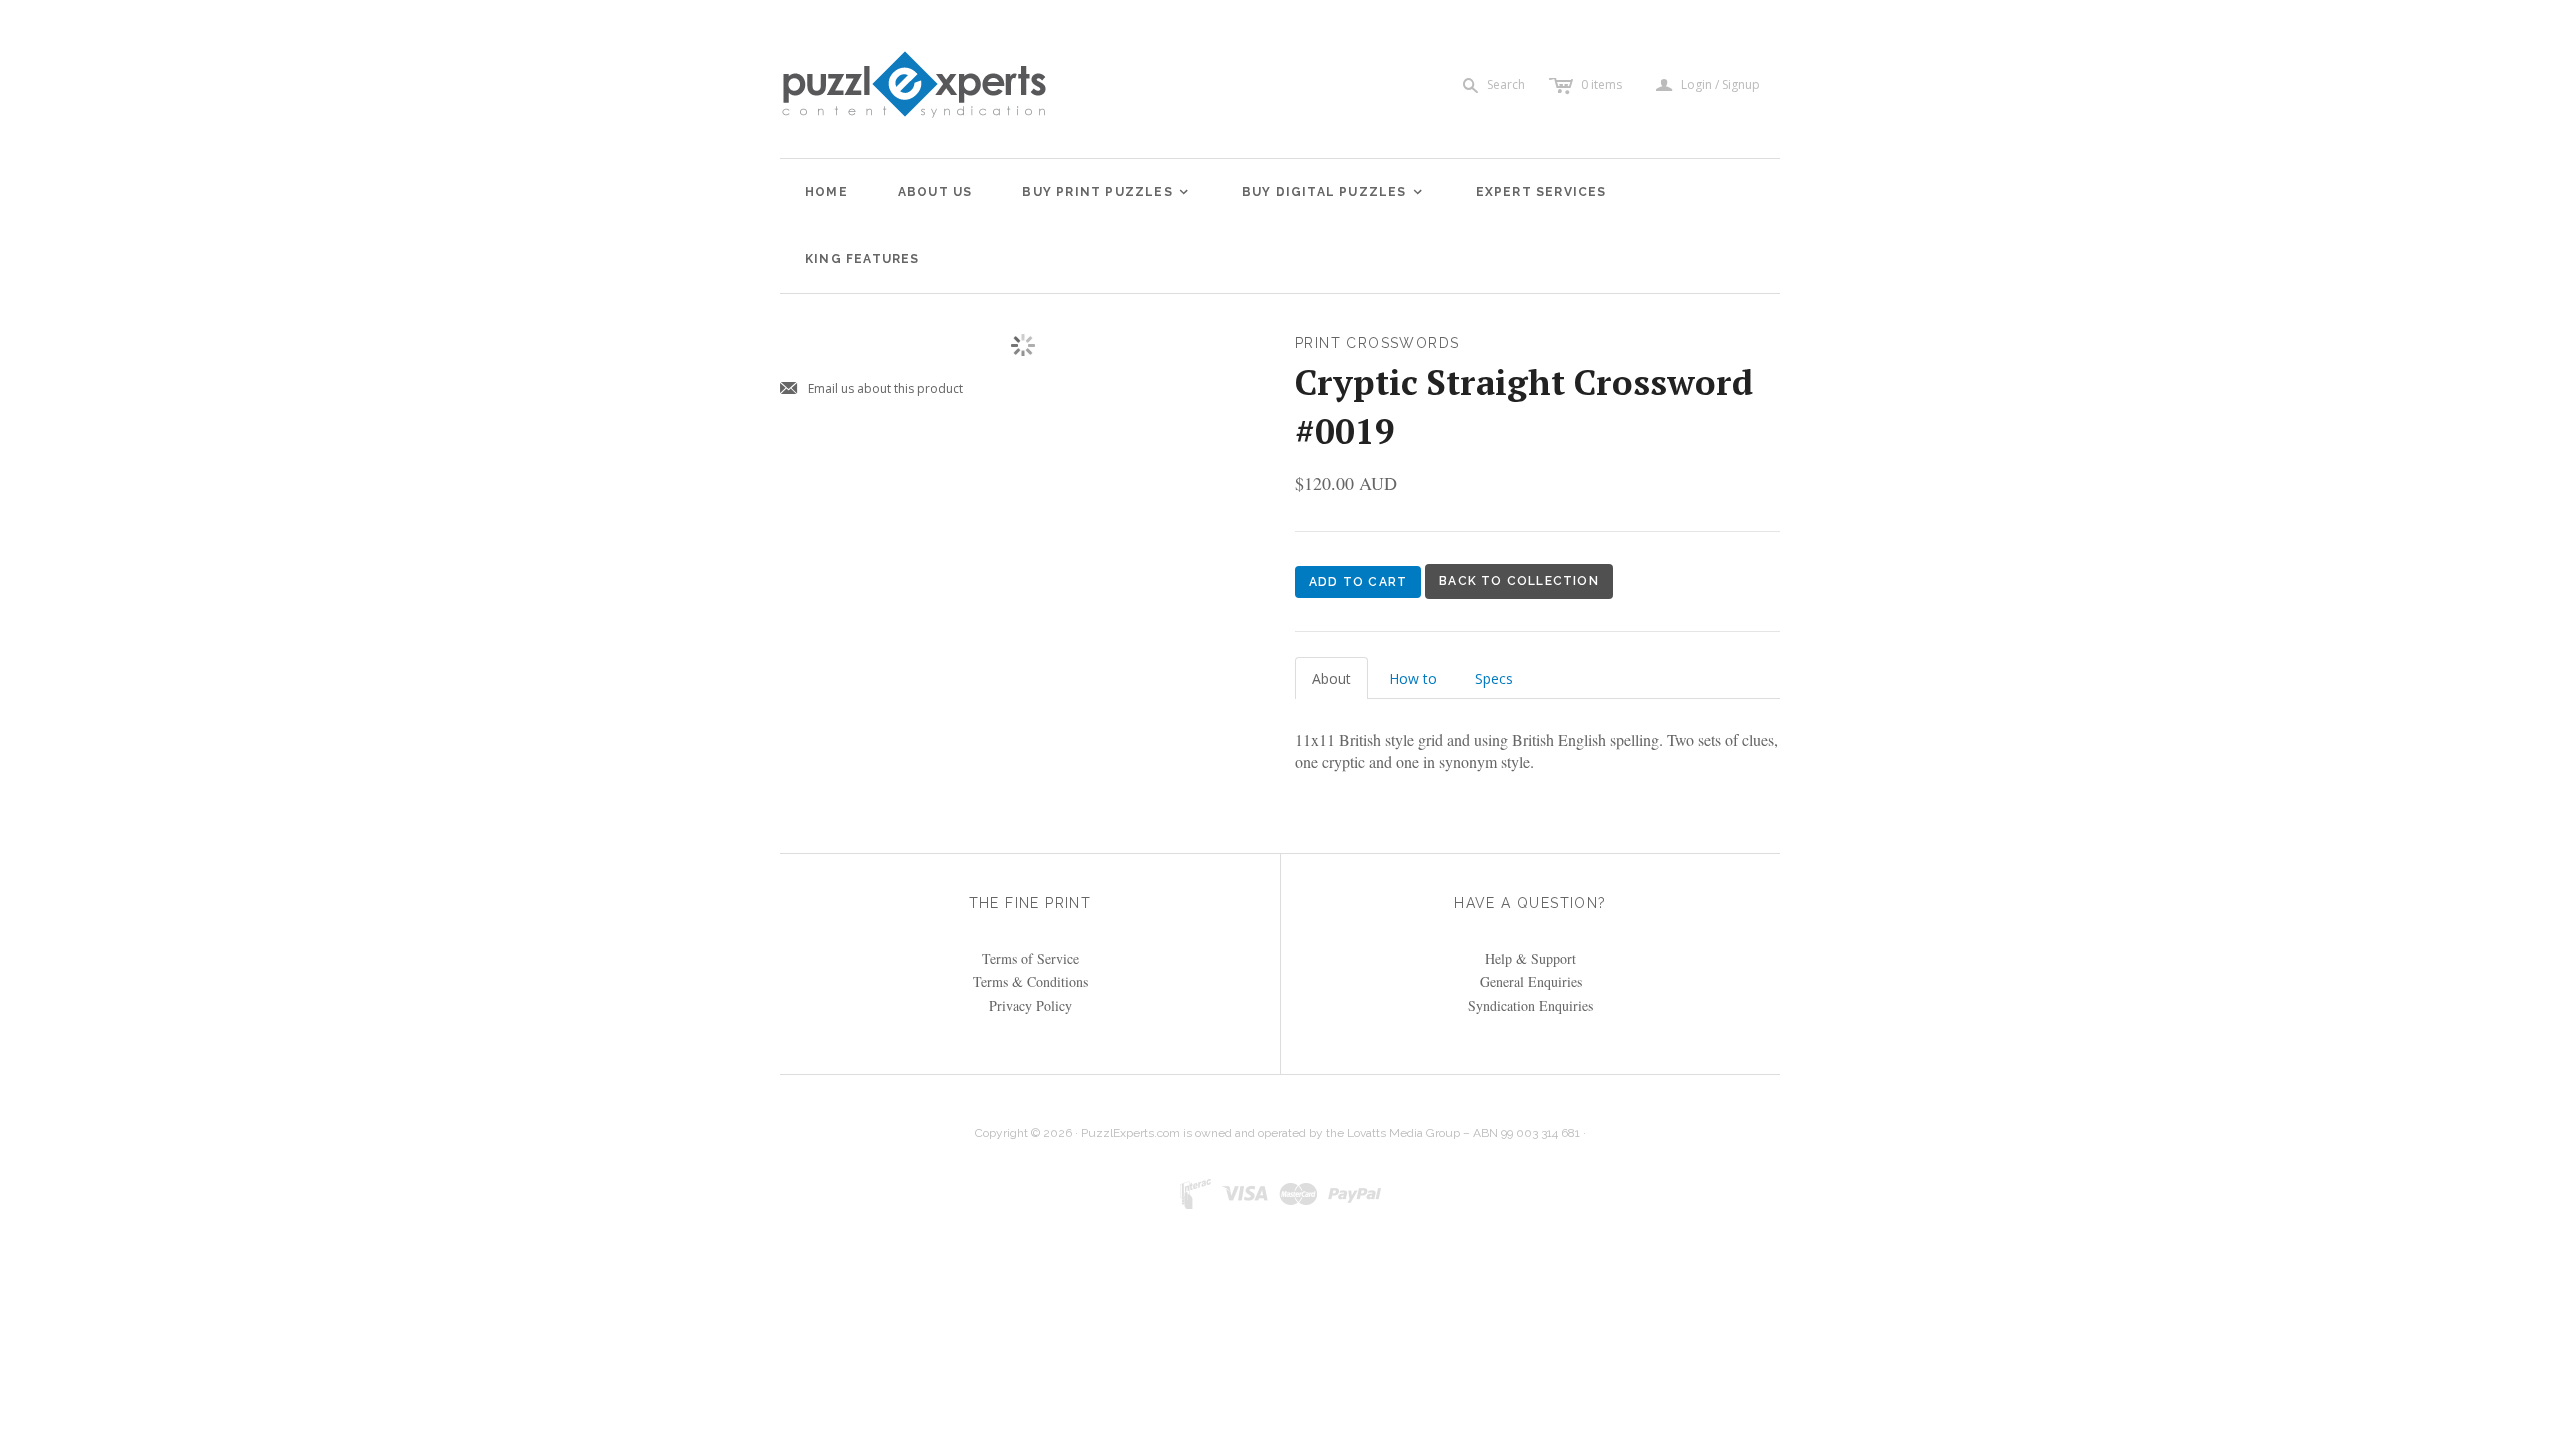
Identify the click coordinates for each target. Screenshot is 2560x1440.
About (1331, 678)
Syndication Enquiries (1530, 1005)
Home (826, 192)
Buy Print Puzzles (1106, 192)
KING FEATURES (862, 259)
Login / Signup (1720, 85)
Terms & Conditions (1030, 981)
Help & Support (1530, 958)
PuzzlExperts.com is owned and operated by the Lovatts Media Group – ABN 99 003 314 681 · (1333, 1133)
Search (1506, 84)
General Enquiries (1531, 981)
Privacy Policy (1030, 1005)
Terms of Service (1030, 958)
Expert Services (1541, 192)
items (1601, 84)
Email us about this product (871, 389)
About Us (935, 192)
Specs (1494, 678)
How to (1413, 678)
